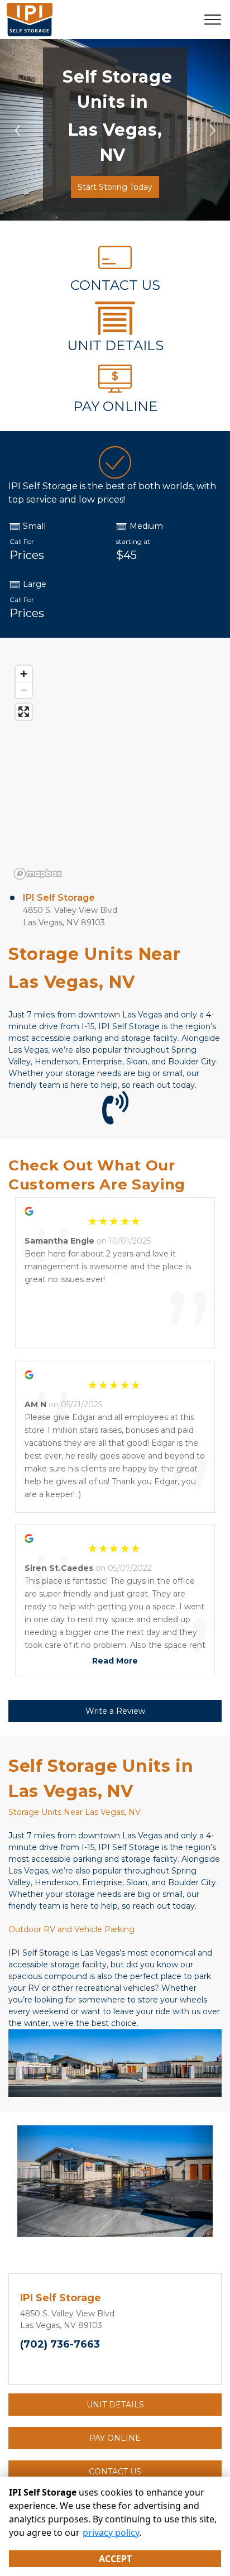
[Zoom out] (24, 690)
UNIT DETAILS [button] (115, 2405)
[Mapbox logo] (38, 874)
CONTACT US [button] (115, 2472)
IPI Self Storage (59, 898)
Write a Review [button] (115, 1711)
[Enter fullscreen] (24, 712)
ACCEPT (115, 2559)
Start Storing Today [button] (115, 187)
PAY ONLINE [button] (115, 2438)
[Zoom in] (24, 674)
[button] (17, 130)
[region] (115, 772)
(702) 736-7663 (60, 2344)
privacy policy (111, 2532)
